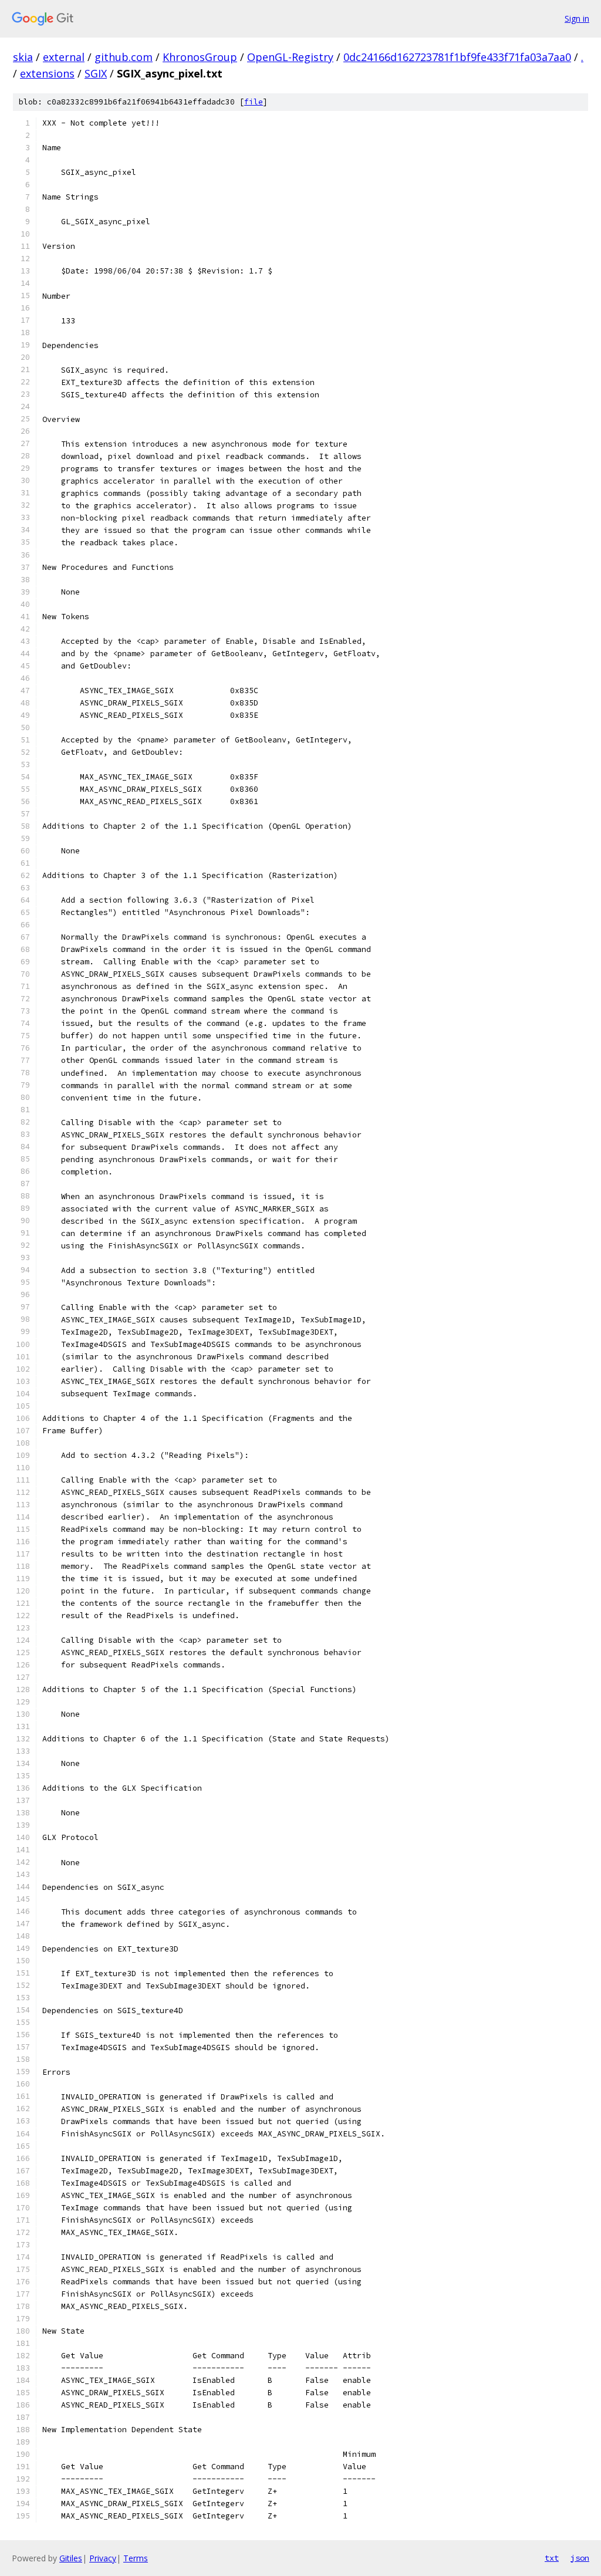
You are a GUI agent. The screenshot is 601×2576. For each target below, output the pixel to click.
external (64, 57)
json (580, 2558)
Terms (136, 2558)
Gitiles (71, 2558)
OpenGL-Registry (290, 57)
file (254, 102)
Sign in (577, 18)
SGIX (96, 73)
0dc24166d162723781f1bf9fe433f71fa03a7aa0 (457, 57)
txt (552, 2558)
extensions (47, 73)
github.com (124, 57)
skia (23, 57)
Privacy (103, 2558)
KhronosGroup (200, 57)
